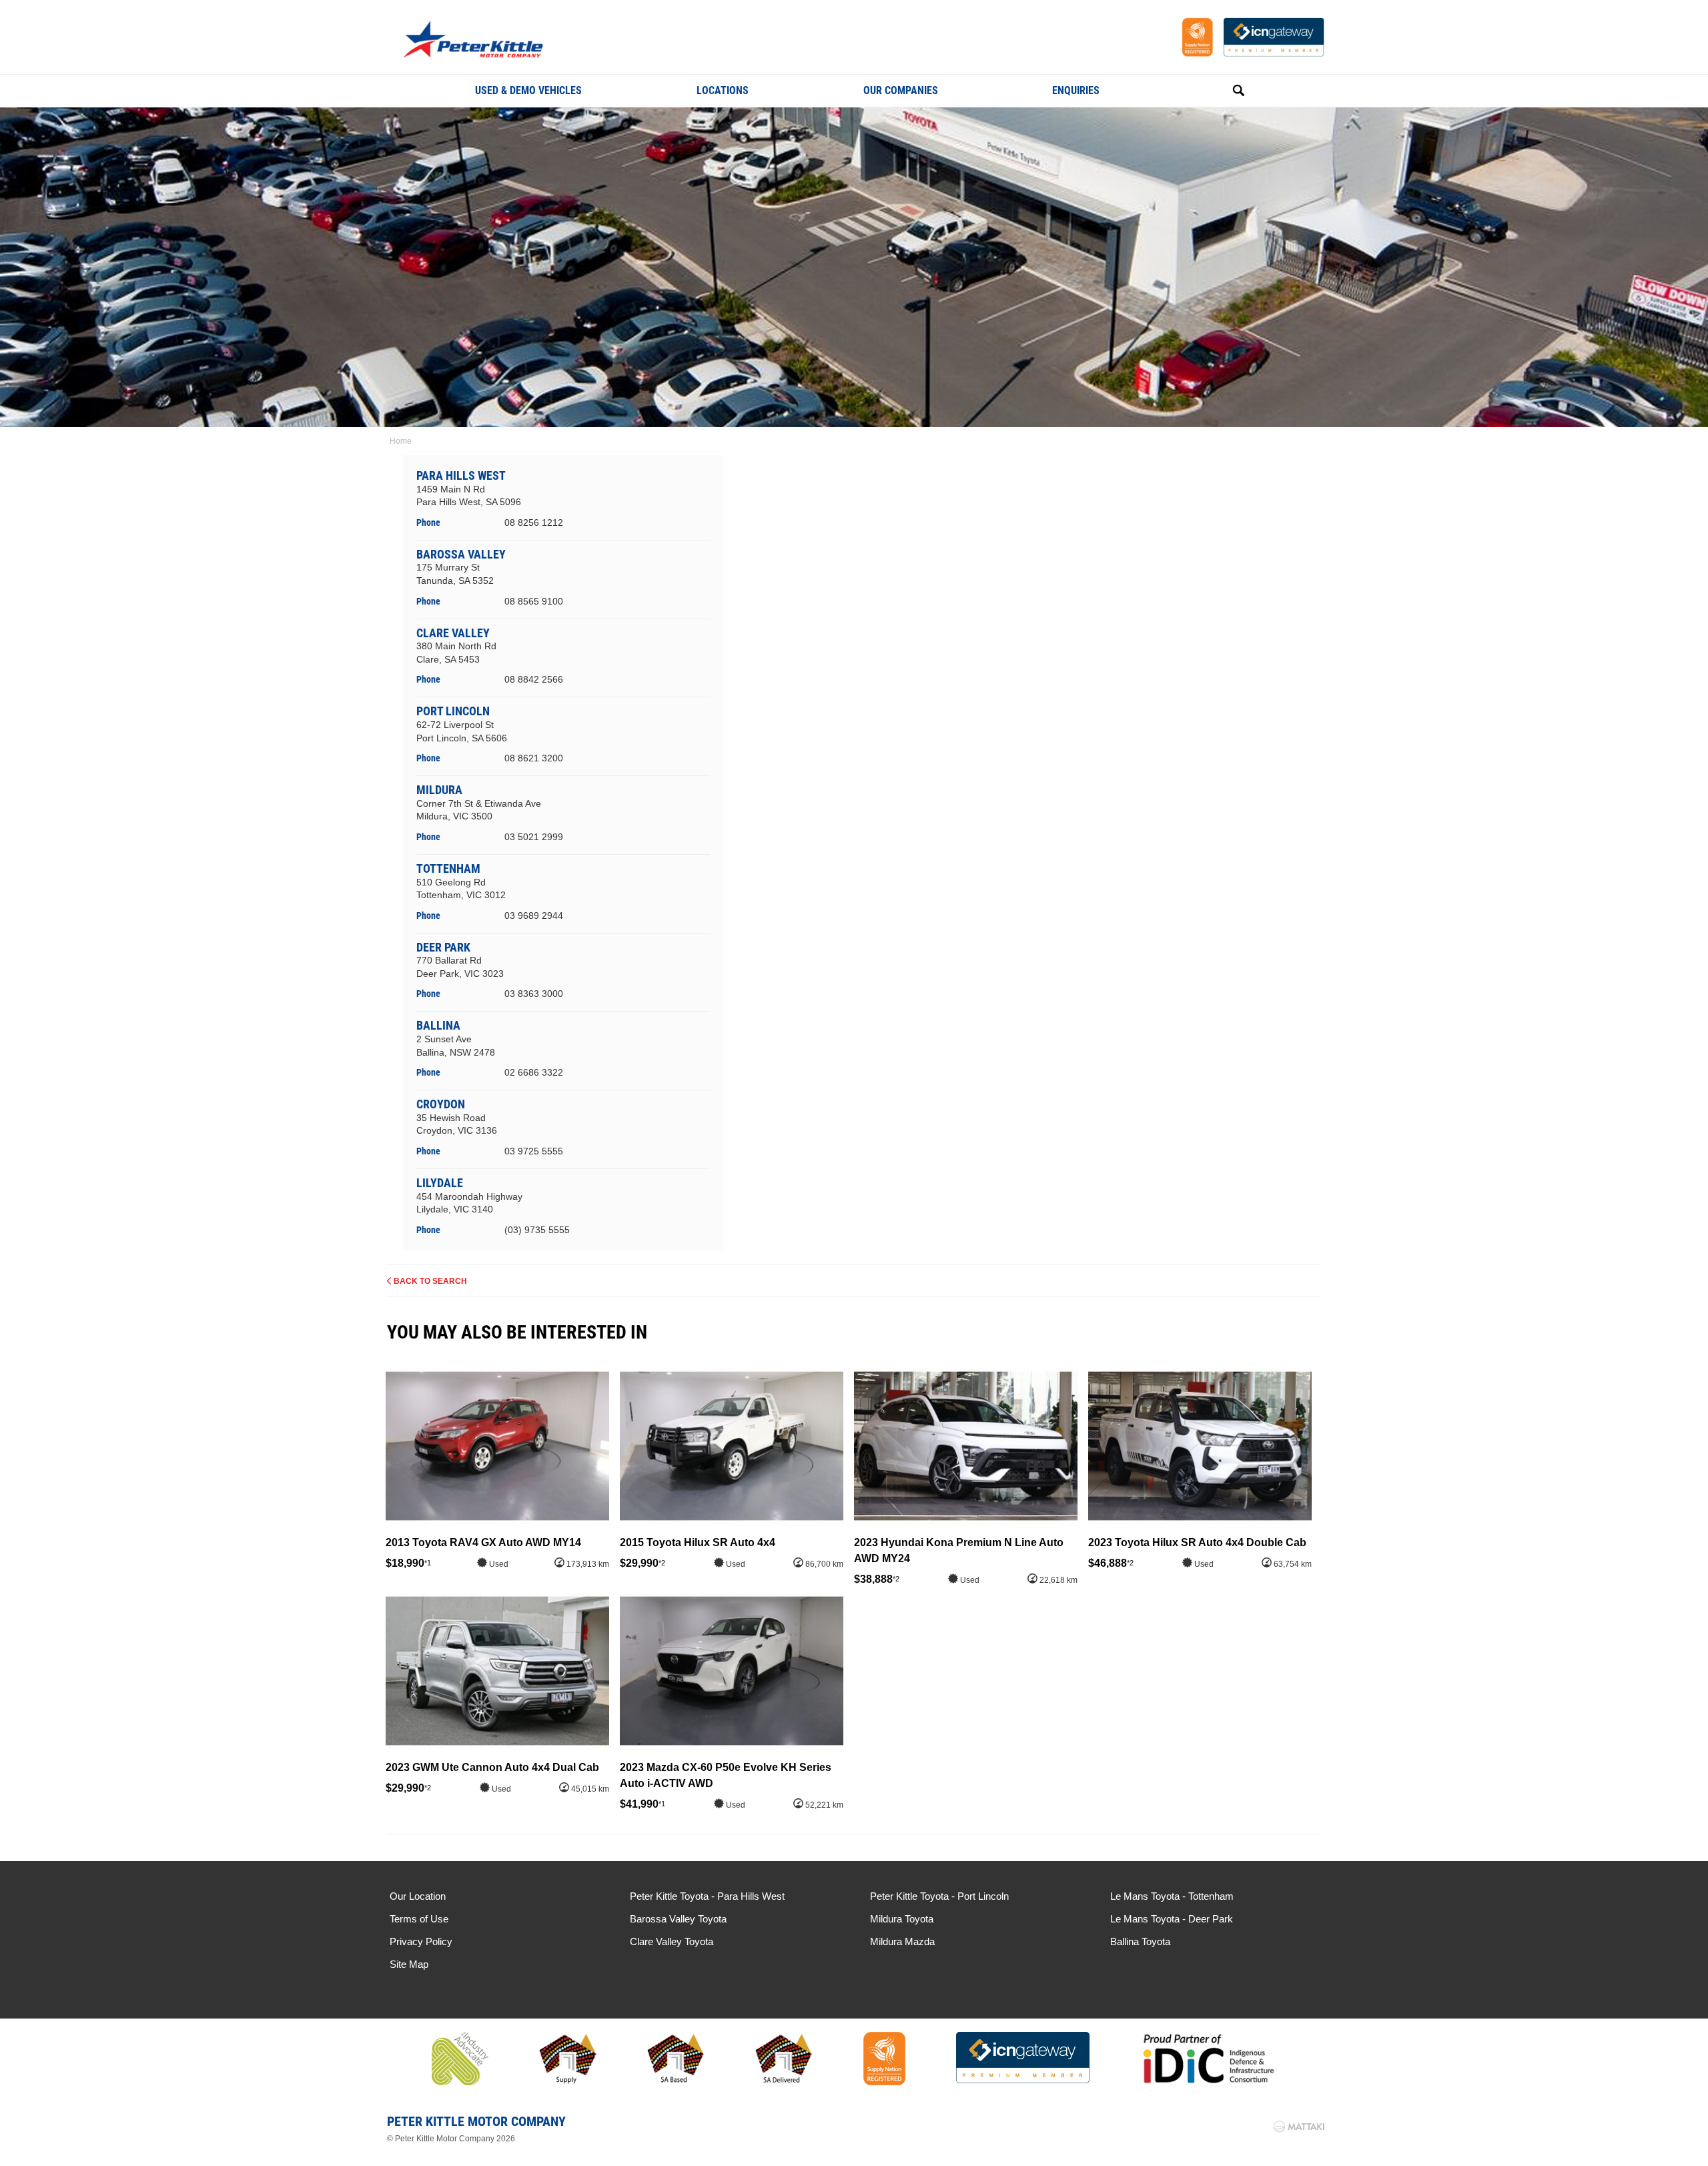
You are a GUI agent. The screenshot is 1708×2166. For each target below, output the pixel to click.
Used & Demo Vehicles (528, 90)
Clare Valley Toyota (672, 1941)
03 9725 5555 (534, 1151)
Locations (723, 90)
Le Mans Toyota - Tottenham (1172, 1896)
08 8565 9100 (534, 601)
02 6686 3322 (534, 1072)
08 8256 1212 (534, 522)
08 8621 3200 (534, 758)
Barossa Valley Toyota (678, 1919)
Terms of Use (419, 1919)
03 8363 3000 (534, 994)
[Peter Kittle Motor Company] (495, 41)
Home (401, 441)
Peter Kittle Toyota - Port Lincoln (939, 1896)
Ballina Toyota (1140, 1941)
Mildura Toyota (902, 1919)
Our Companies (901, 90)
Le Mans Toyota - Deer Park (1172, 1919)
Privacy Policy (421, 1941)
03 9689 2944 (534, 916)
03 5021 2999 (534, 837)
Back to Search (430, 1281)
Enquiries (1076, 90)
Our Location (418, 1896)
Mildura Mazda (902, 1941)
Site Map (409, 1964)
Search (1224, 91)
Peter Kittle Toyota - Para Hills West (707, 1896)
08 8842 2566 (534, 679)
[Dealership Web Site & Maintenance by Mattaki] (1299, 2127)
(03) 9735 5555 (537, 1230)
